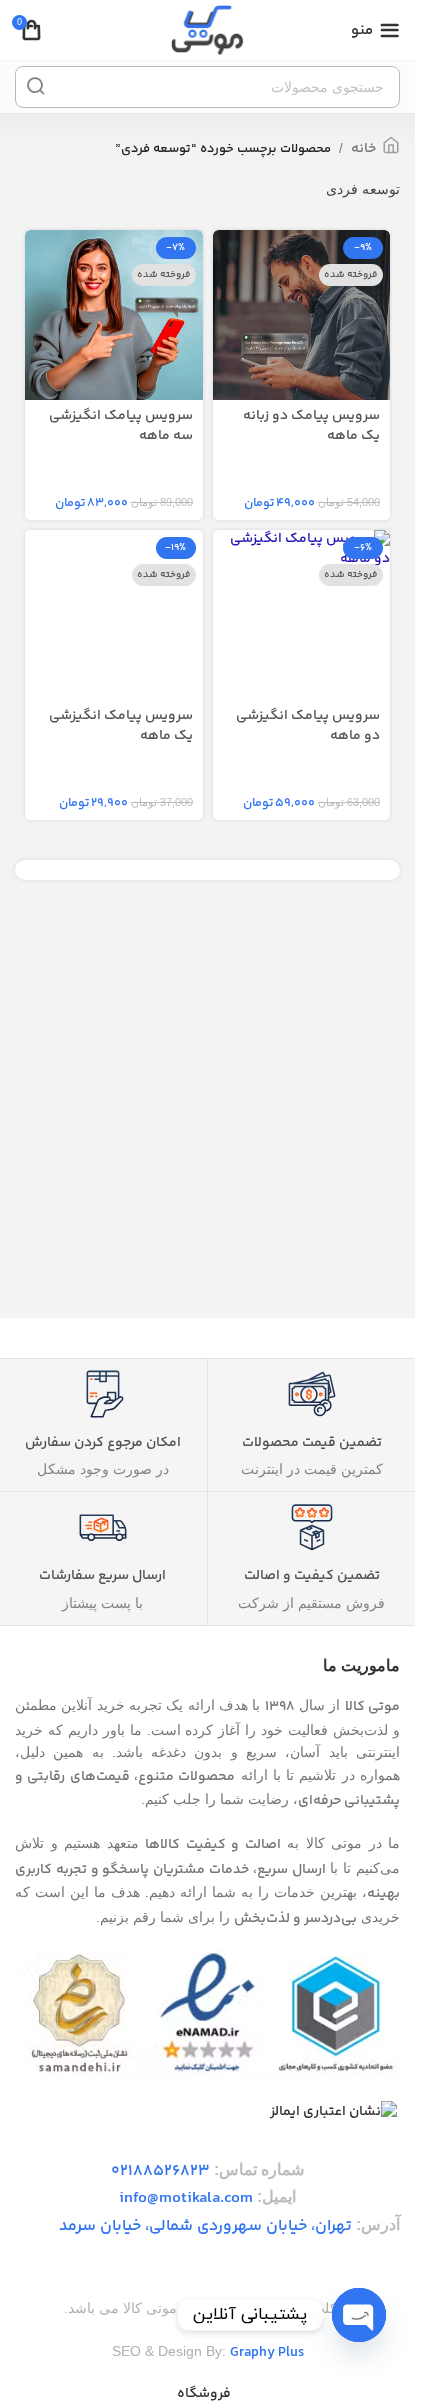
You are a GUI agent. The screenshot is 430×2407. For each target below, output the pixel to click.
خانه (363, 149)
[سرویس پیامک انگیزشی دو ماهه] (302, 549)
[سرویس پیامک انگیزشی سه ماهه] (114, 319)
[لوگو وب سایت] (207, 30)
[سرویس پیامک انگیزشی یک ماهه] (114, 619)
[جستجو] (36, 87)
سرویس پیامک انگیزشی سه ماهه (121, 426)
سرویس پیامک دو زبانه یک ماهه (311, 426)
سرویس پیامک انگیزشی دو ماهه (308, 726)
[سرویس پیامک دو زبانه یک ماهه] (302, 319)
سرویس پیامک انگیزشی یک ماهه (121, 726)
